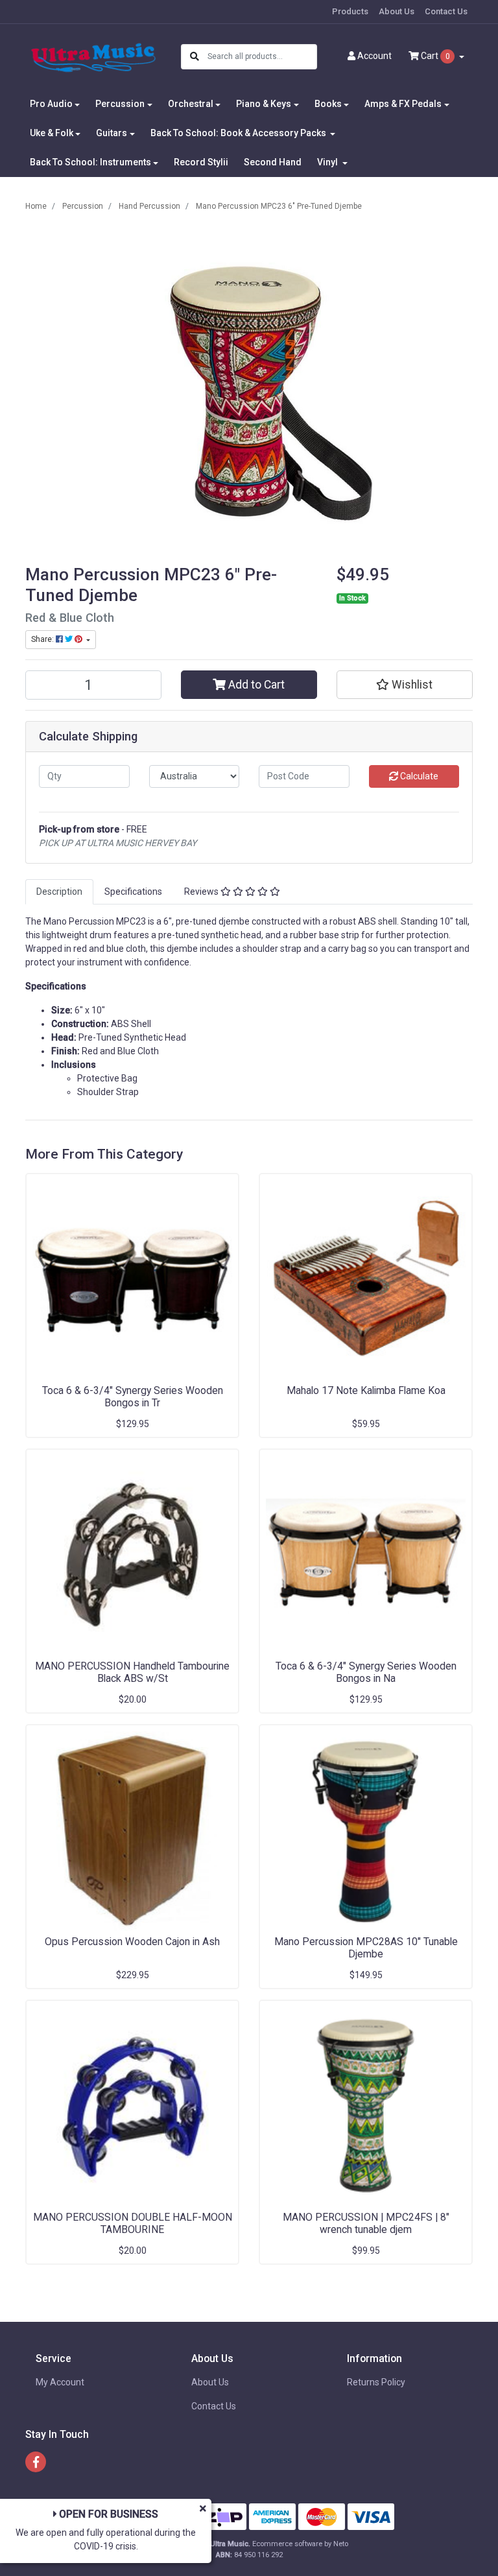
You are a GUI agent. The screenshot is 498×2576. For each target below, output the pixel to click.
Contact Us (446, 11)
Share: (43, 639)
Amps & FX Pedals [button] (403, 104)
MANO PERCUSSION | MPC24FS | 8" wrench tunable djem (366, 2223)
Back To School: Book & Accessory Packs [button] (239, 133)
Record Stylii (201, 162)
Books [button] (328, 104)
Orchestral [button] (191, 104)
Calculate (418, 776)
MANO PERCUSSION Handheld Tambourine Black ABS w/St (132, 1672)
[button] (405, 685)
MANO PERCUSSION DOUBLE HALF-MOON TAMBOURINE (133, 2223)
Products (350, 11)
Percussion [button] (120, 104)
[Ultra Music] (93, 56)
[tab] (59, 892)
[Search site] (195, 57)
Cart (434, 56)
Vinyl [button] (328, 162)
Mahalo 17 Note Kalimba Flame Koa (366, 1390)
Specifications (133, 892)
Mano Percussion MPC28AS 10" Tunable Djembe (366, 1948)
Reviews (202, 892)
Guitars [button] (112, 133)
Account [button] (374, 56)
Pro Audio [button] (51, 104)
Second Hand (273, 162)
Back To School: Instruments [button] (90, 162)
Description (59, 892)
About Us (397, 11)
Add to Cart (255, 685)
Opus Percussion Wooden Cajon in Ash (132, 1942)
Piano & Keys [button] (264, 104)
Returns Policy (376, 2382)
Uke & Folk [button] (52, 133)
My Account (60, 2382)
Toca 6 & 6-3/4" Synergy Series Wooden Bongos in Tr (133, 1397)
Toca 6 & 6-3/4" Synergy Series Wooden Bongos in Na (366, 1672)
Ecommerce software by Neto (300, 2544)
